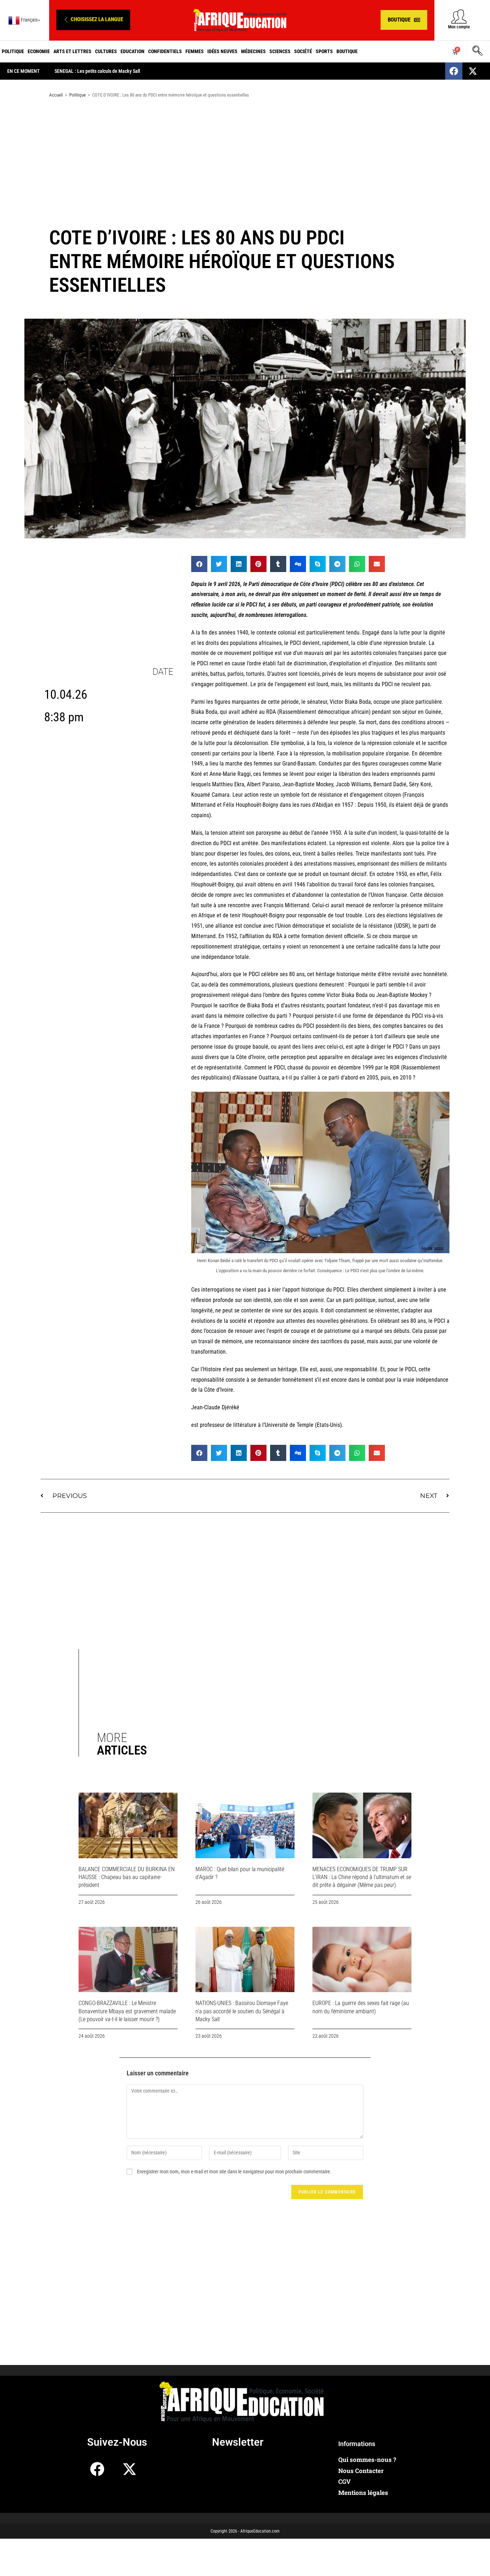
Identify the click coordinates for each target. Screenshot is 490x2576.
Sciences (280, 51)
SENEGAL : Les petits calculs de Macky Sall (97, 71)
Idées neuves (222, 51)
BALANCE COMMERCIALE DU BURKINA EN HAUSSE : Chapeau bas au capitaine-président (127, 1877)
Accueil (56, 95)
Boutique (347, 51)
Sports (324, 51)
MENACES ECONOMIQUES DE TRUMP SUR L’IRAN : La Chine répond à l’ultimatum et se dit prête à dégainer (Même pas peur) (362, 1877)
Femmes (195, 51)
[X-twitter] (473, 71)
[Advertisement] (245, 161)
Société (303, 51)
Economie (39, 51)
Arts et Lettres (72, 51)
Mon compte (459, 27)
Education (133, 51)
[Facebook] (454, 71)
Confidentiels (165, 51)
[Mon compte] (459, 16)
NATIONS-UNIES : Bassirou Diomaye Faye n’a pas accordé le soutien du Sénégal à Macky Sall (242, 2011)
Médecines (253, 51)
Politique (13, 51)
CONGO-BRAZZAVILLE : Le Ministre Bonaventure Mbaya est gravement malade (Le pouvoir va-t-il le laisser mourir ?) (127, 2011)
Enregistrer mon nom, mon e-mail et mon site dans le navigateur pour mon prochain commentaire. (234, 2172)
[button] (93, 20)
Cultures (106, 51)
